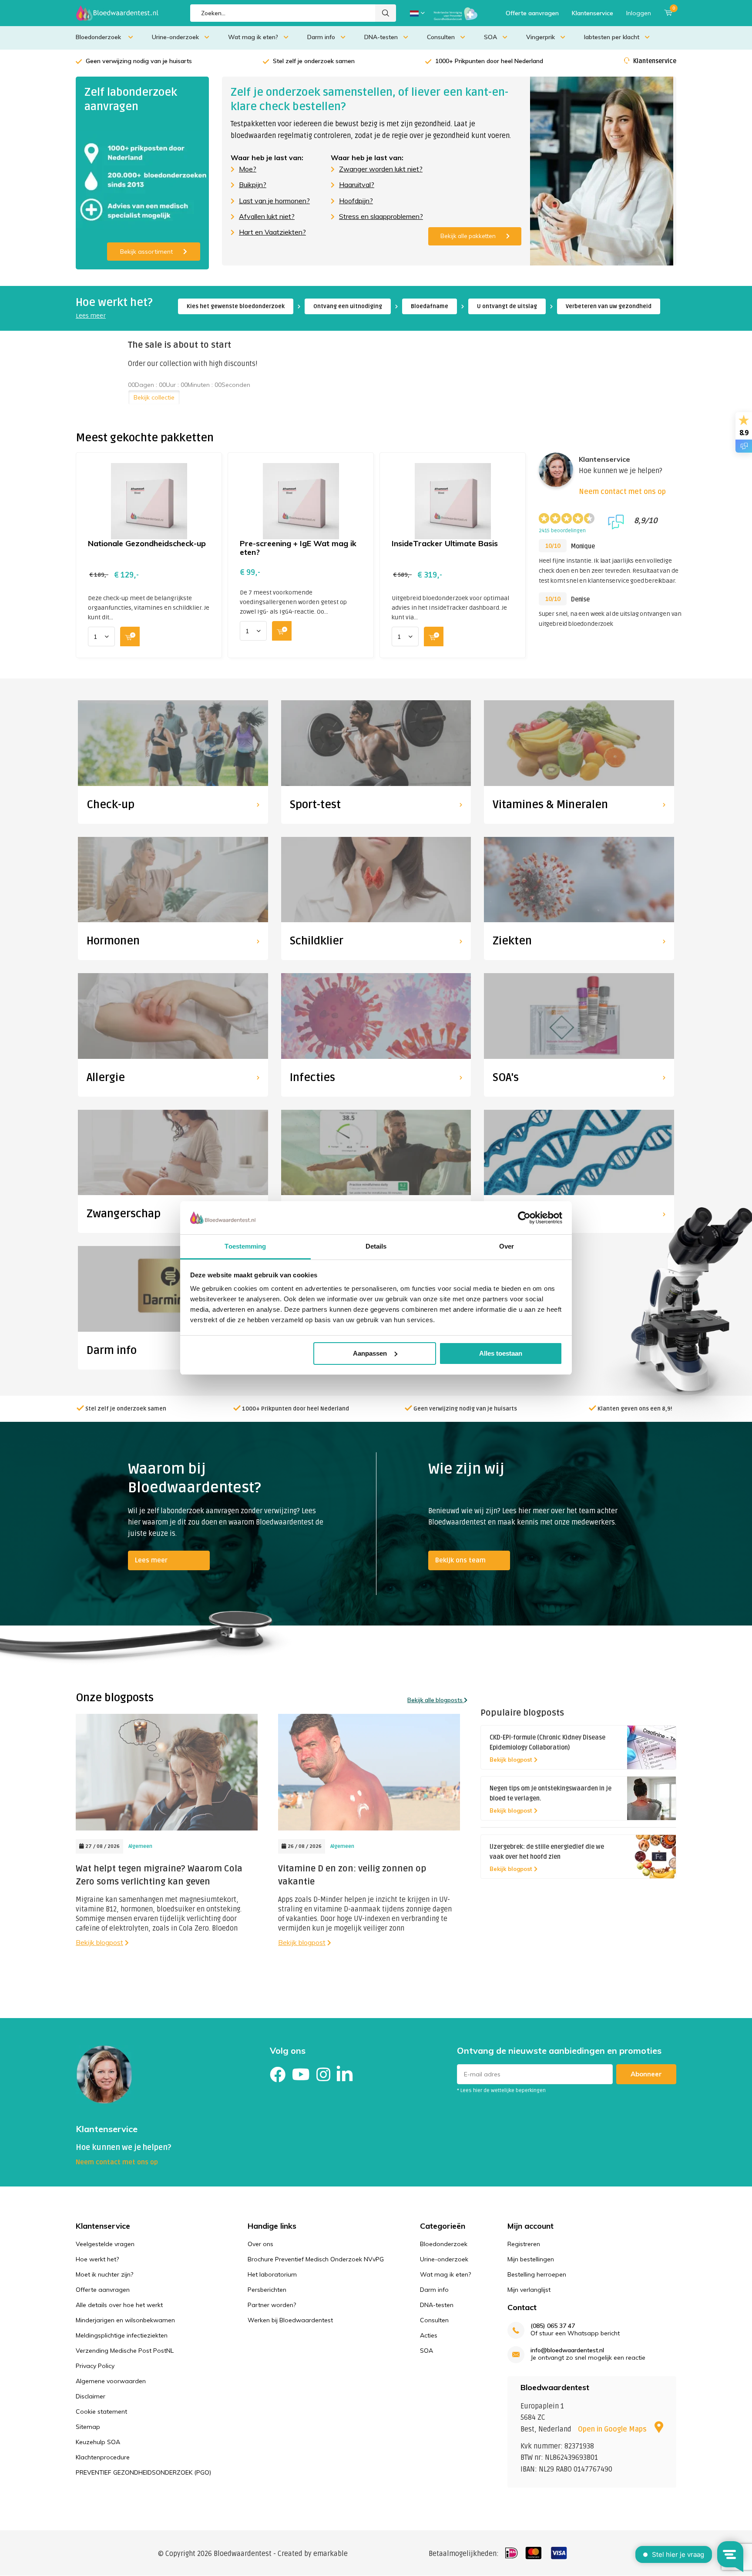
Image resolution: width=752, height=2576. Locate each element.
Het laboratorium (272, 2274)
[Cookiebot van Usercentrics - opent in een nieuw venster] (524, 1218)
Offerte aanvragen (532, 13)
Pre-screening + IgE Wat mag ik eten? (298, 548)
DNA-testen (381, 37)
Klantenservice (593, 13)
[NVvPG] (456, 13)
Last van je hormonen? (274, 201)
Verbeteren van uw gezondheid (609, 306)
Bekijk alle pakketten (468, 236)
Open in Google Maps (613, 2429)
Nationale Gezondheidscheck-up (147, 543)
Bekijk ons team (460, 1560)
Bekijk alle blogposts (436, 1700)
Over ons (260, 2244)
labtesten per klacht (612, 37)
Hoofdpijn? (356, 201)
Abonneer (646, 2074)
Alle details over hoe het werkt (119, 2305)
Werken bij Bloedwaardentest (290, 2320)
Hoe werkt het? (97, 2259)
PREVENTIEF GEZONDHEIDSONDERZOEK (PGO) (143, 2472)
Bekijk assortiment (146, 252)
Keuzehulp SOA (98, 2442)
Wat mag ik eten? (253, 37)
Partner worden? (272, 2305)
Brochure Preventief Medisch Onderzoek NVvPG (316, 2259)
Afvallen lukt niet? (267, 216)
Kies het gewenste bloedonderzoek (236, 306)
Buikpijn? (253, 185)
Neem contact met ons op (622, 492)
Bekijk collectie (154, 397)
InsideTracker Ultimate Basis (445, 543)
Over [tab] (507, 1246)
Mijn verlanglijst (529, 2290)
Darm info (321, 37)
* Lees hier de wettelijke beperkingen (501, 2091)
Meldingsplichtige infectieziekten (122, 2335)
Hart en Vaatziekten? (272, 232)
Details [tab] (376, 1246)
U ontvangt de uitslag (507, 306)
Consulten (441, 37)
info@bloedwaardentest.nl (567, 2350)
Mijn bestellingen (531, 2259)
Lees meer (91, 316)
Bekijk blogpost (99, 1942)
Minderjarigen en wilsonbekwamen (125, 2320)
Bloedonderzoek (99, 37)
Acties (429, 2335)
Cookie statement (101, 2411)
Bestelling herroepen (537, 2274)
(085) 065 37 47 (553, 2326)
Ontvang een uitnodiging (348, 306)
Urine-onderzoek (175, 37)
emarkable (331, 2554)
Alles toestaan (501, 1353)
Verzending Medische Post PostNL (125, 2351)
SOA (490, 37)
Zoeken (386, 13)
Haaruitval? (357, 185)
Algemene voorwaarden (111, 2381)
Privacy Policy (95, 2366)
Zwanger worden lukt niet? (381, 169)
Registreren (524, 2244)
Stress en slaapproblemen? (381, 216)
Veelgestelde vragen (105, 2244)
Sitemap (88, 2427)
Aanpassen (370, 1353)
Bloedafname (430, 306)
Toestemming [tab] (245, 1246)
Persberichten (267, 2290)
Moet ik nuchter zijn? (104, 2274)
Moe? (248, 169)
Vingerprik (540, 37)
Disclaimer (91, 2396)
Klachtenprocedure (103, 2457)
